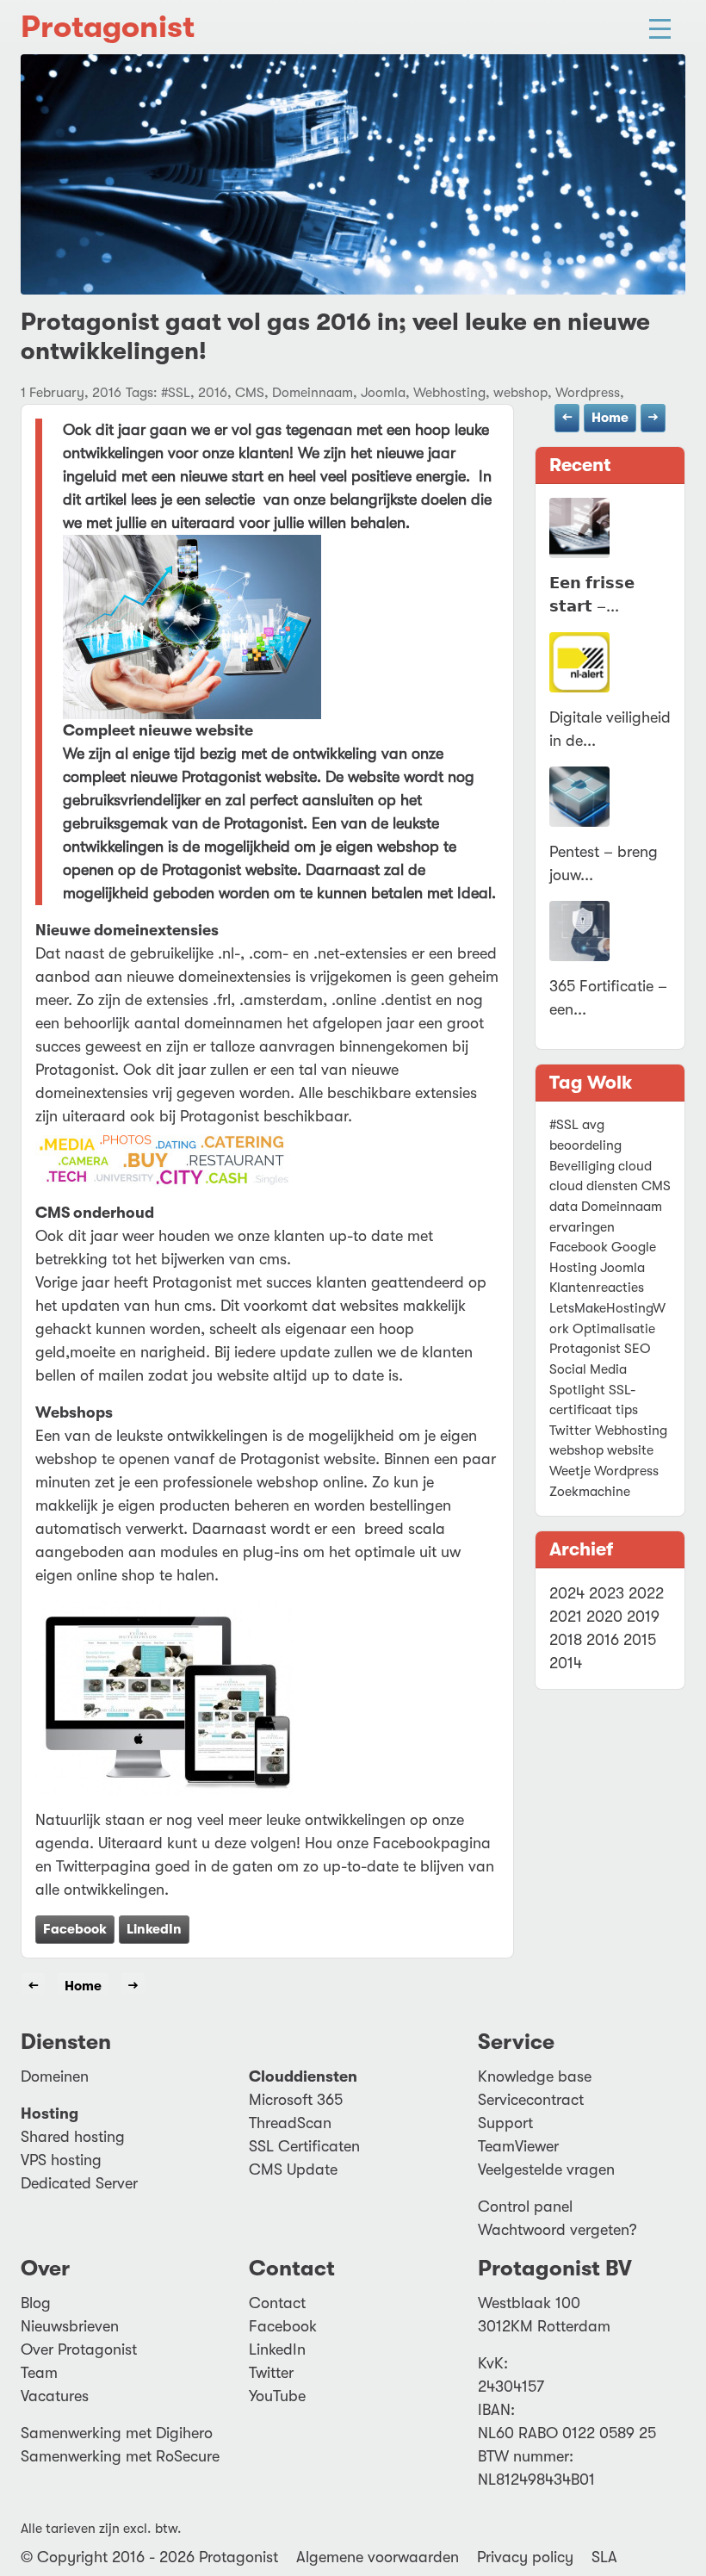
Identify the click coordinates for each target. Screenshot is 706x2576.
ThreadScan (290, 2123)
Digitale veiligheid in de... (610, 729)
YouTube (277, 2396)
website (630, 1450)
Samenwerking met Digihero (117, 2433)
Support (505, 2123)
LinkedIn (154, 1929)
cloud (635, 1166)
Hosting (573, 1268)
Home (610, 418)
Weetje (570, 1471)
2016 (603, 1640)
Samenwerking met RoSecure (120, 2456)
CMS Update (293, 2169)
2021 (566, 1617)
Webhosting (631, 1431)
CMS (656, 1186)
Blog (36, 2303)
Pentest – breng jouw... (604, 863)
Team (39, 2373)
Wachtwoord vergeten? (557, 2230)
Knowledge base (535, 2076)
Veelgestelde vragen (546, 2169)
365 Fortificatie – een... (608, 998)
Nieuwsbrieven (70, 2326)
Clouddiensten (303, 2076)
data (564, 1207)
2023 (607, 1593)
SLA (604, 2557)
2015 (640, 1640)
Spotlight (577, 1390)
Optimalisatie (614, 1329)
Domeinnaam (622, 1207)
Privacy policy (525, 2557)
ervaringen (582, 1227)
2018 (566, 1640)
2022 (646, 1593)
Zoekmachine (590, 1492)
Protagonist (108, 27)
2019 (643, 1617)
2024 (567, 1593)
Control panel (525, 2207)
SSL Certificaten (304, 2146)
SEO (638, 1349)
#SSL (564, 1125)
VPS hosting (61, 2160)
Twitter (570, 1431)
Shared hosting (73, 2137)
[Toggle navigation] (660, 27)
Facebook (75, 1929)
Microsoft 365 (296, 2100)
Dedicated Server (79, 2183)
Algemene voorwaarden (378, 2557)
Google (634, 1247)
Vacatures (55, 2396)
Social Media (588, 1369)
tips (627, 1410)
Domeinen (55, 2076)
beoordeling (585, 1145)
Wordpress (626, 1471)
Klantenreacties (597, 1288)
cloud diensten (594, 1186)
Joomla (622, 1268)
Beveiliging (582, 1166)
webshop (576, 1450)
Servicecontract (531, 2100)
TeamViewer (518, 2146)
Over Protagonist (79, 2349)
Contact (277, 2303)
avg (593, 1125)
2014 (566, 1663)
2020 (604, 1617)
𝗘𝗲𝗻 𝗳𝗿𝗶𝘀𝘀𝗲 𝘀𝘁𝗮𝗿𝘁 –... (592, 595)
